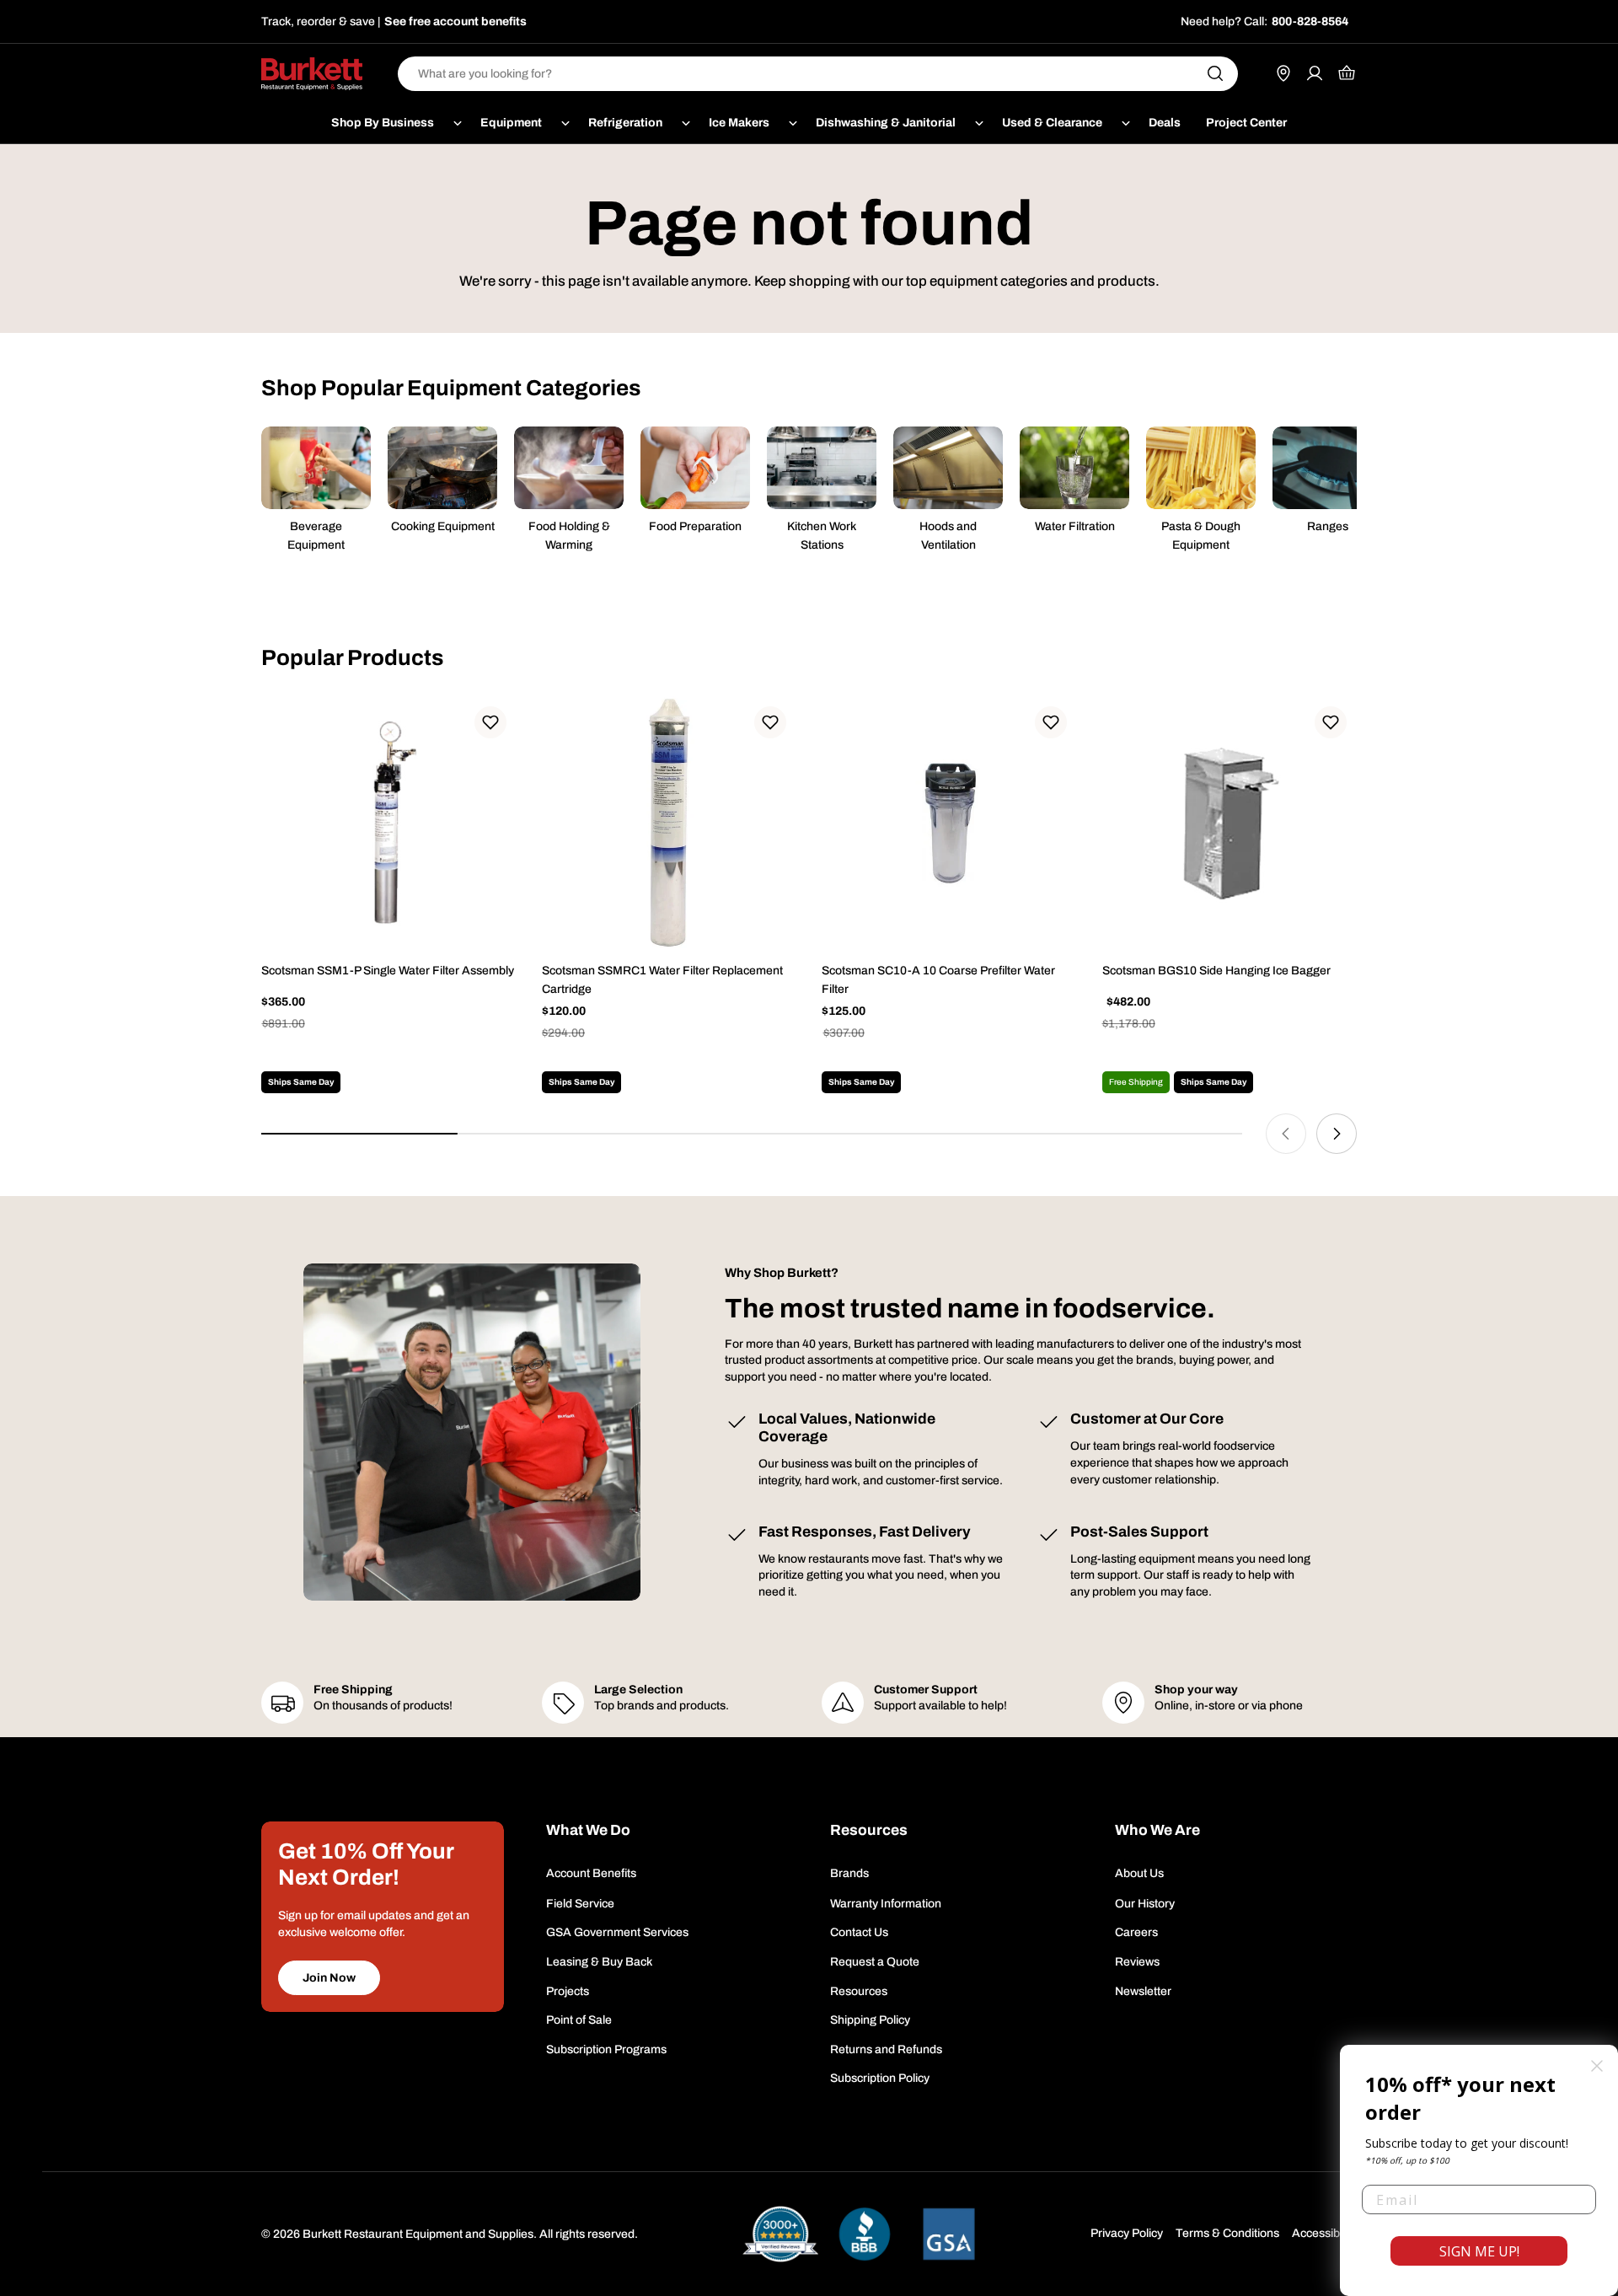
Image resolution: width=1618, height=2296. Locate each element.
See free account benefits (455, 21)
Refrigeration (625, 123)
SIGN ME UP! (1479, 2251)
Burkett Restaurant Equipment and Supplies (418, 2234)
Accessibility (1324, 2233)
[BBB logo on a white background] (865, 2234)
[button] (490, 722)
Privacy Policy (1127, 2233)
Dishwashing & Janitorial (886, 123)
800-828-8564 (1310, 21)
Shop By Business (383, 123)
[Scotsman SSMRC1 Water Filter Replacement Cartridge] (670, 824)
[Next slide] (1337, 1134)
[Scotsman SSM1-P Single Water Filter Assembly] (389, 824)
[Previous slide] (1286, 1134)
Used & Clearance (1052, 123)
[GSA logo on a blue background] (949, 2234)
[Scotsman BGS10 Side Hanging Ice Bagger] (1230, 824)
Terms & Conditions (1227, 2233)
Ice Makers (739, 123)
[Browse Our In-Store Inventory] (1283, 73)
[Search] (1215, 73)
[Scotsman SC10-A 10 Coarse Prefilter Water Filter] (949, 824)
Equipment (511, 123)
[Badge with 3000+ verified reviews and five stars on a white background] (780, 2234)
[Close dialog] (1597, 2066)
